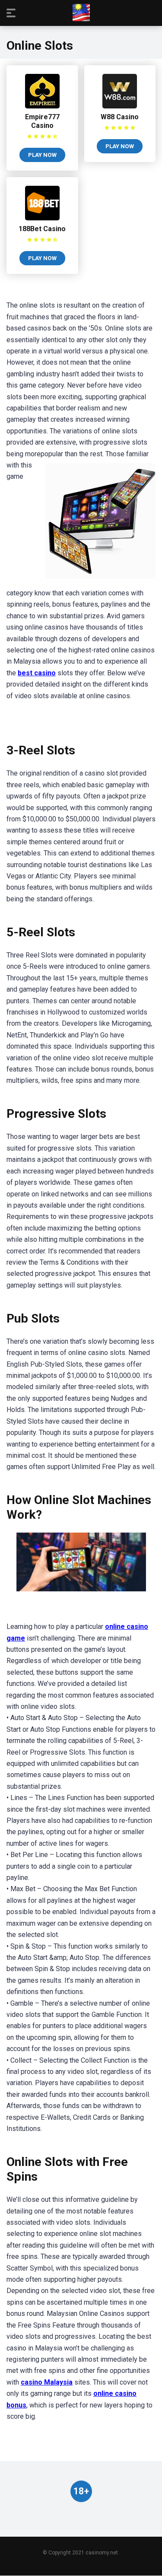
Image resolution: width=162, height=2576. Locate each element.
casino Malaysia (47, 2382)
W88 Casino (120, 117)
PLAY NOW (42, 155)
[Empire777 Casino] (42, 106)
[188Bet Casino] (42, 218)
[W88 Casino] (120, 106)
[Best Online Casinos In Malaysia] (81, 13)
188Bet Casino (42, 229)
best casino (37, 673)
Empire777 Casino (42, 121)
